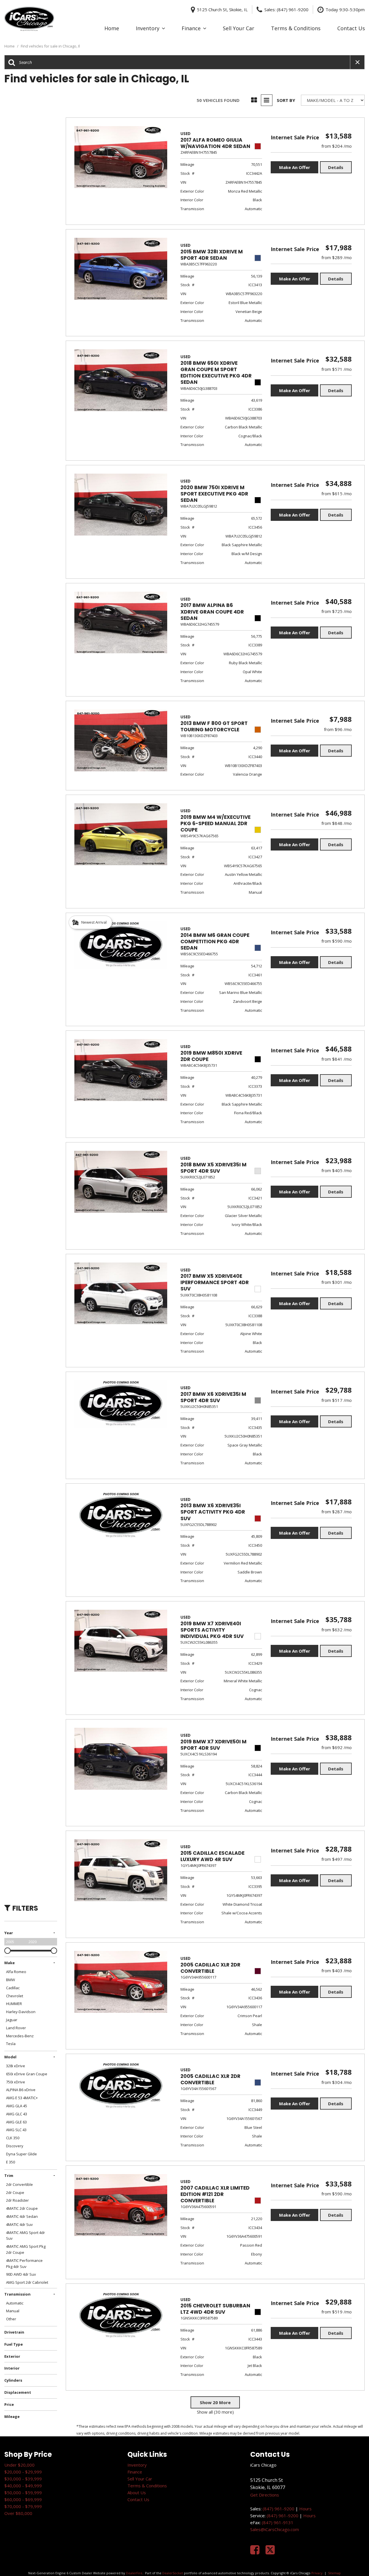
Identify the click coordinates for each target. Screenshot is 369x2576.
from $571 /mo (337, 369)
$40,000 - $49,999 (23, 2486)
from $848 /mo (337, 823)
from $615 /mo (337, 493)
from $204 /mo (337, 146)
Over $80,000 (18, 2513)
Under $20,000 (19, 2465)
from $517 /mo (337, 1400)
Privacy (317, 2573)
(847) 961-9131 (278, 2522)
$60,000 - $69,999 (23, 2499)
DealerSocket (173, 2573)
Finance (191, 28)
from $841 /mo (337, 1059)
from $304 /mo (337, 2082)
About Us (137, 2493)
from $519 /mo (337, 2312)
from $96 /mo (338, 729)
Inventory (148, 28)
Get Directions (265, 2495)
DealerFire (134, 2573)
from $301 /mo (337, 1282)
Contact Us (351, 28)
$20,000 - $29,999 (23, 2472)
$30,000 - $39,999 (23, 2479)
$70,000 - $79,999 (23, 2506)
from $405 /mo (337, 1170)
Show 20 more (215, 2402)
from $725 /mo (337, 611)
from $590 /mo (337, 941)
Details (336, 167)
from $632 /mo (337, 1630)
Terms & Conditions (296, 28)
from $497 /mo (337, 1859)
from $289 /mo (337, 257)
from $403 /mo (337, 1971)
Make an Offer (295, 167)
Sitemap (334, 2573)
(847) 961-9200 (278, 2509)
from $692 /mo (337, 1747)
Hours (305, 2509)
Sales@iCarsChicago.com (275, 2529)
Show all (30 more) (215, 2412)
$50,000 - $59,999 (23, 2493)
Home (112, 28)
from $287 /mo (337, 1512)
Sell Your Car (239, 28)
